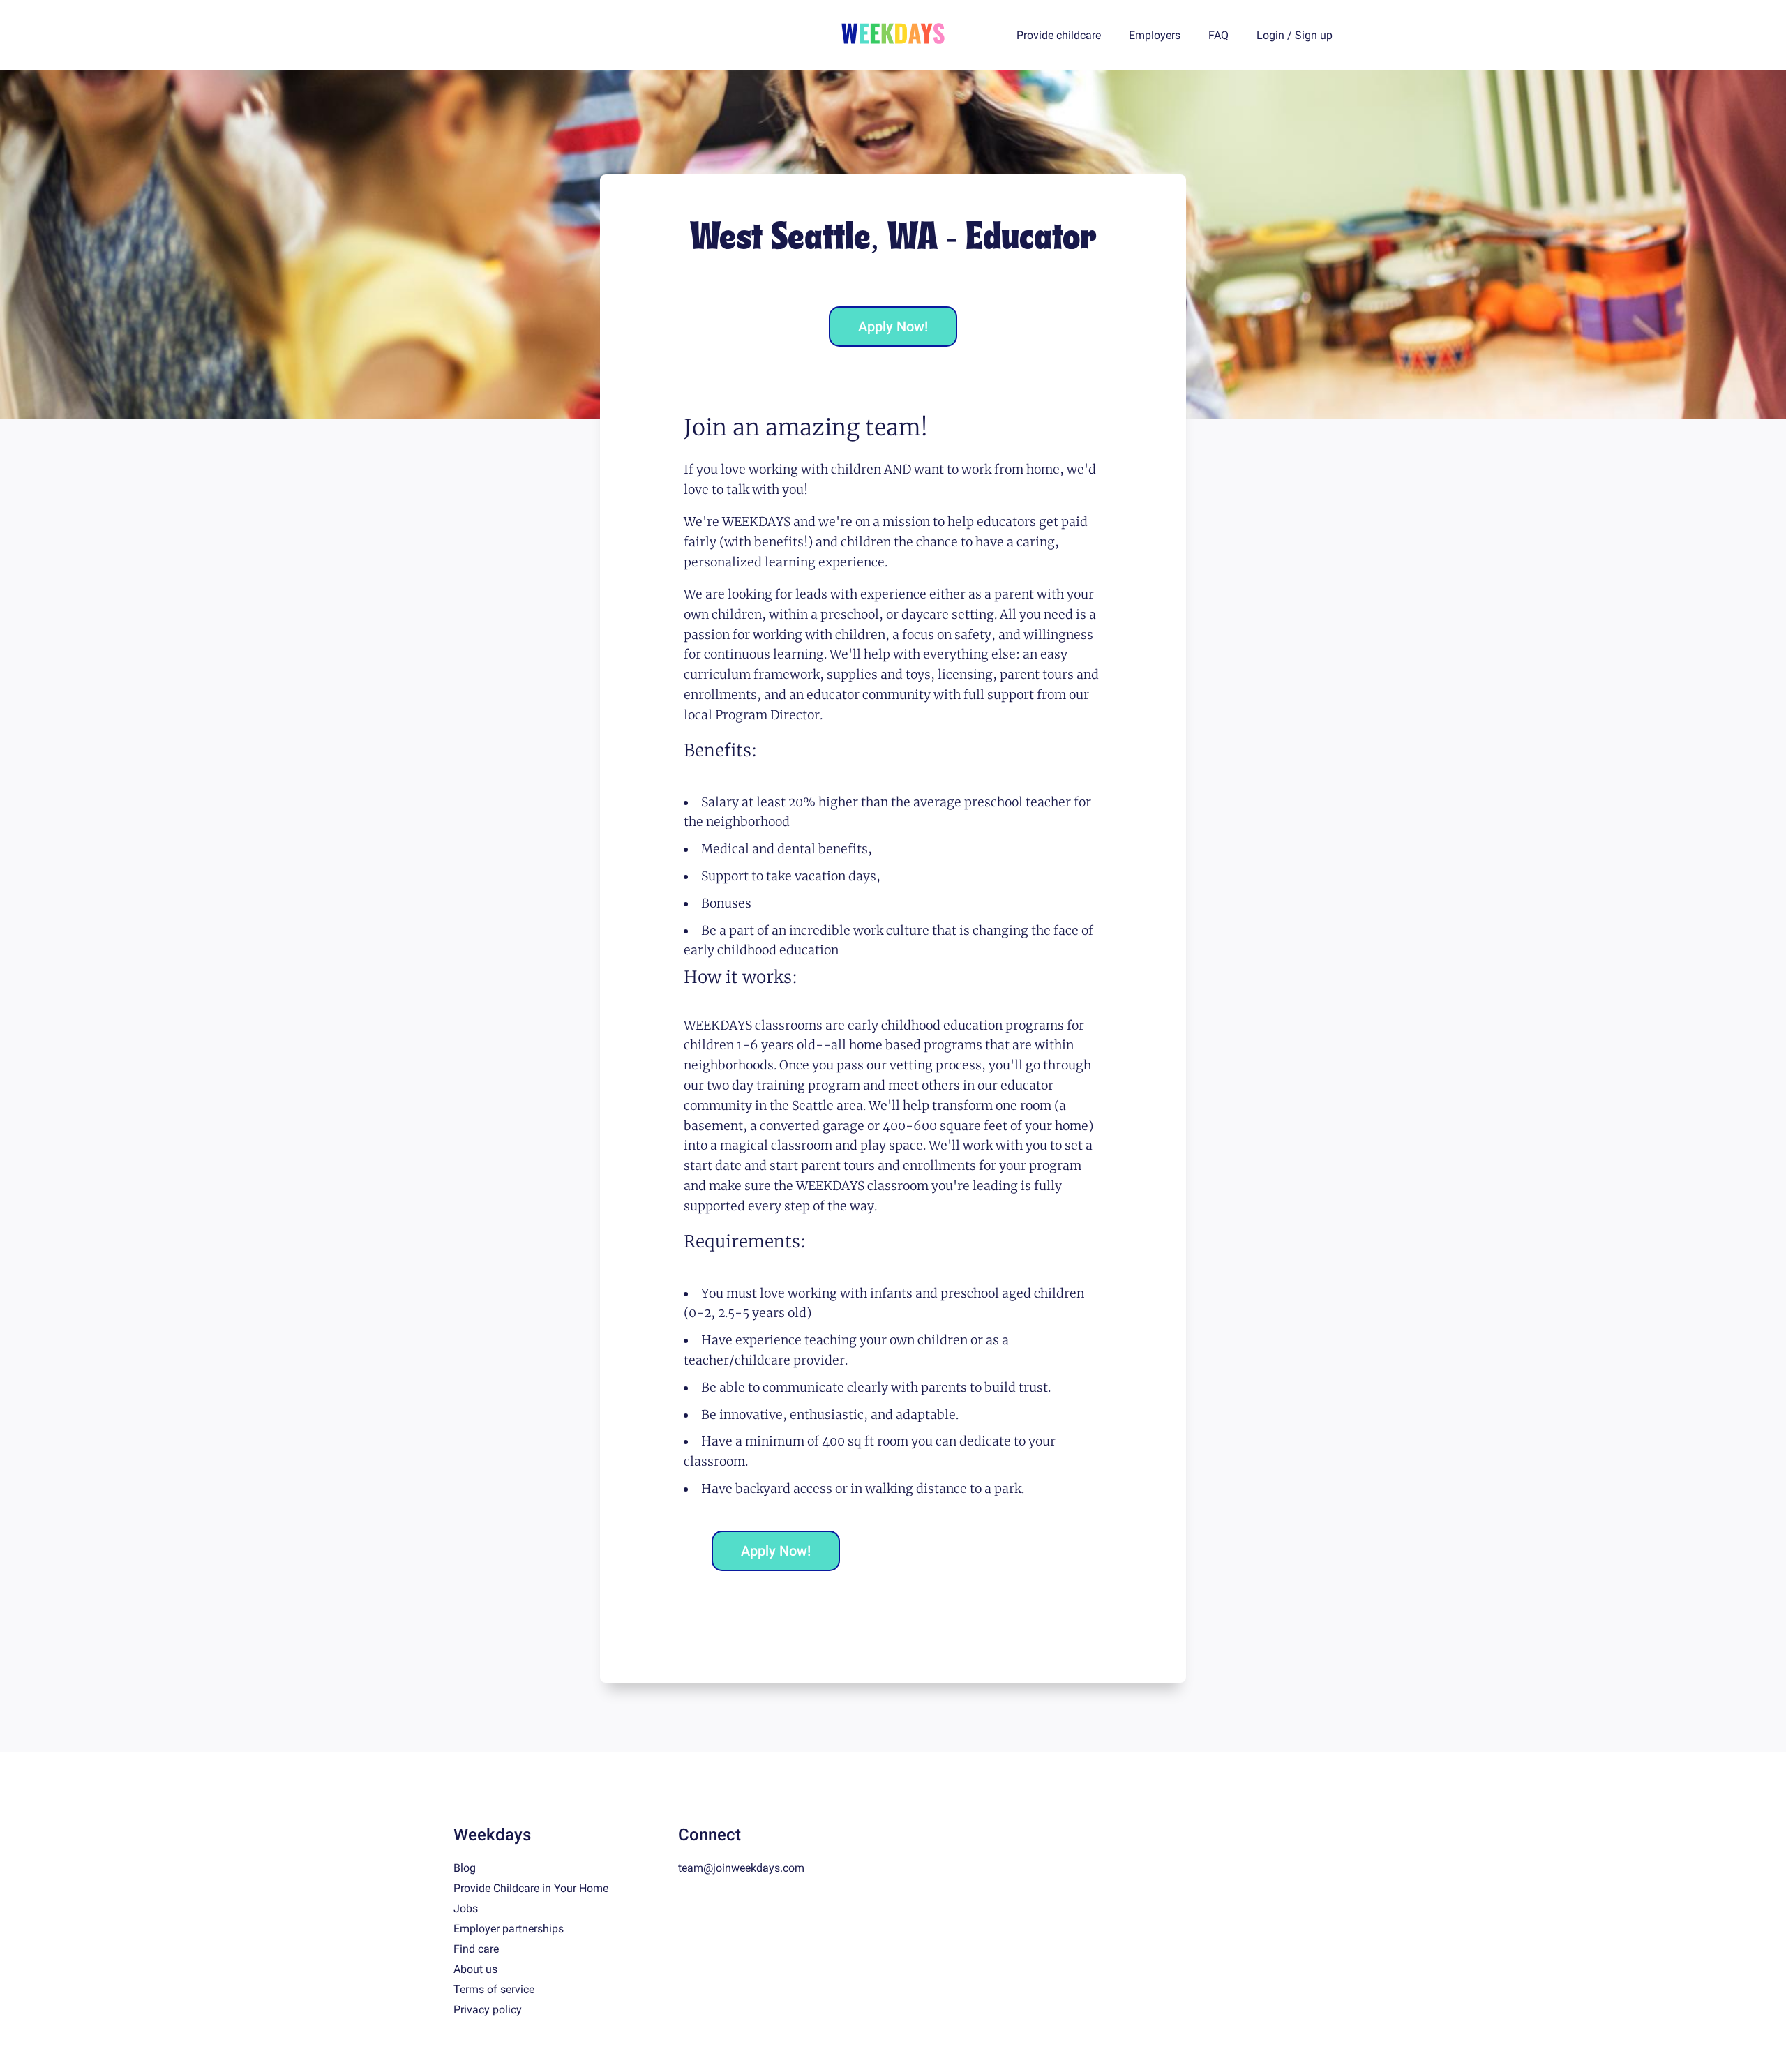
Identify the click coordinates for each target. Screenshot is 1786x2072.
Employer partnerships (509, 1929)
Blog (465, 1868)
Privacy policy (488, 2010)
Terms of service (494, 1989)
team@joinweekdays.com (741, 1868)
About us (475, 1969)
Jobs (466, 1908)
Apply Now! (893, 326)
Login (1270, 35)
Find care (476, 1949)
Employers (1155, 35)
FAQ (1218, 35)
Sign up (1314, 35)
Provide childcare (1059, 35)
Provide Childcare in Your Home (531, 1888)
